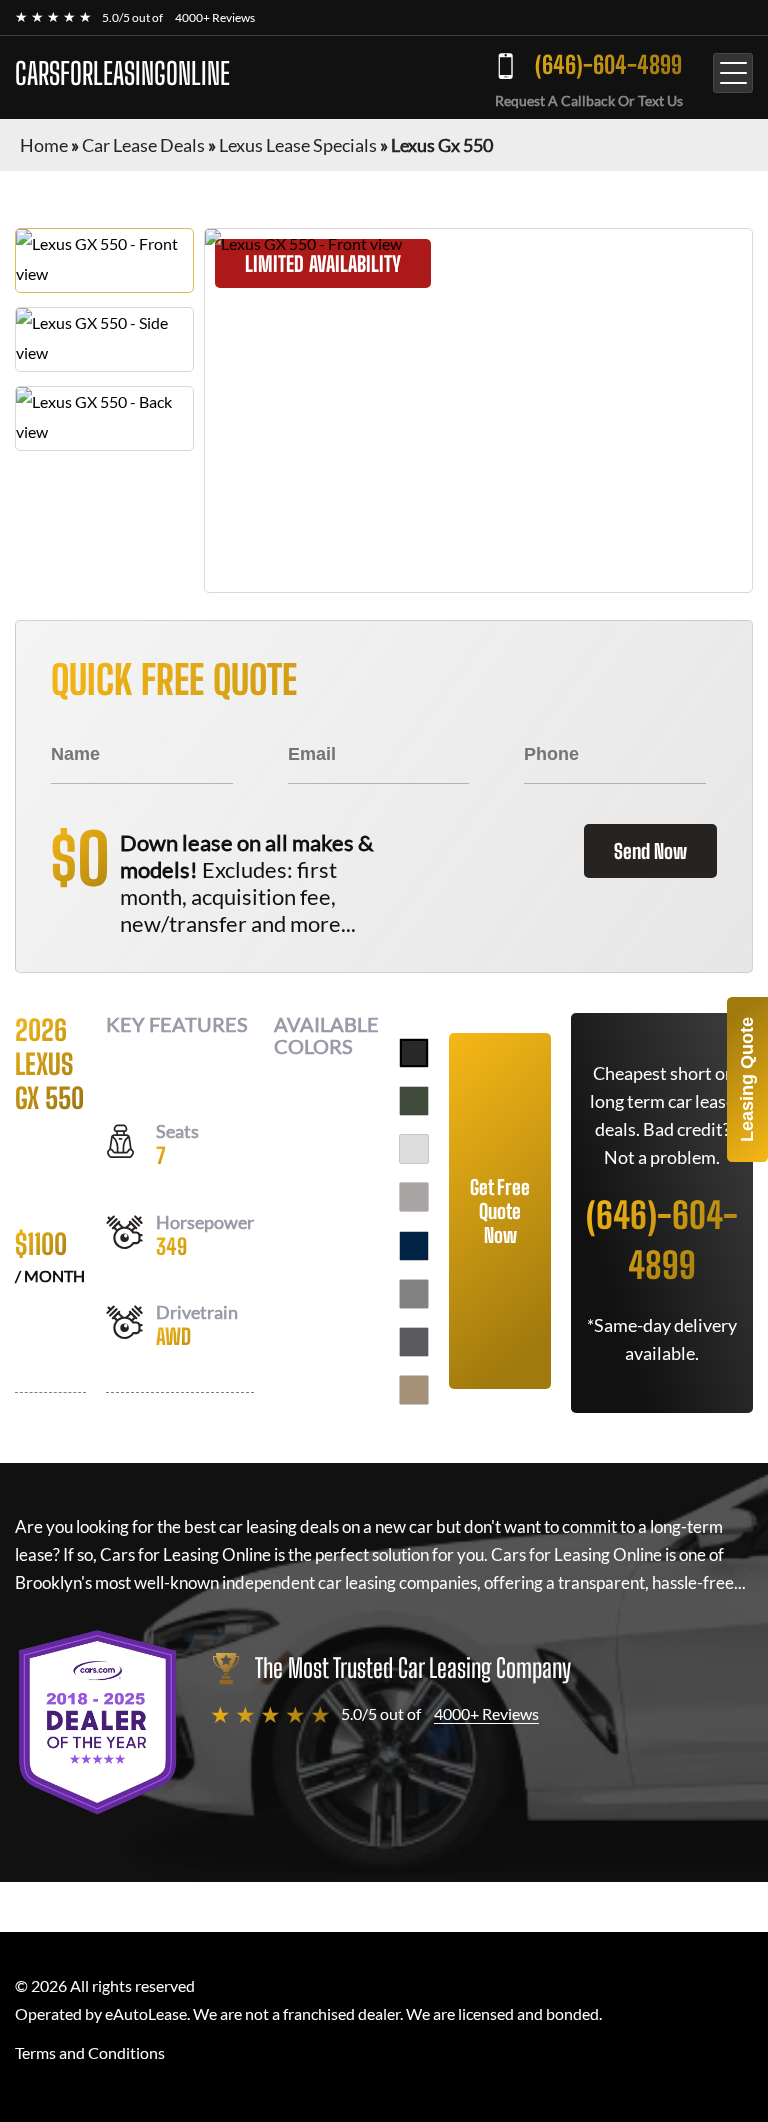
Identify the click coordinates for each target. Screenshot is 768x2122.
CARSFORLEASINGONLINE (122, 73)
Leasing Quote (747, 1079)
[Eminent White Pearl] (414, 1149)
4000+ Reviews (215, 17)
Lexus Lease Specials (298, 145)
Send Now (650, 851)
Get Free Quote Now (500, 1211)
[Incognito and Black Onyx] (414, 1294)
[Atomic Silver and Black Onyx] (414, 1197)
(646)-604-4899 (608, 64)
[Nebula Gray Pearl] (414, 1342)
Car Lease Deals (143, 145)
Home (44, 145)
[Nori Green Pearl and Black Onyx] (414, 1101)
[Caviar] (414, 1053)
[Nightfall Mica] (414, 1246)
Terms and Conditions (90, 2052)
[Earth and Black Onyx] (414, 1390)
